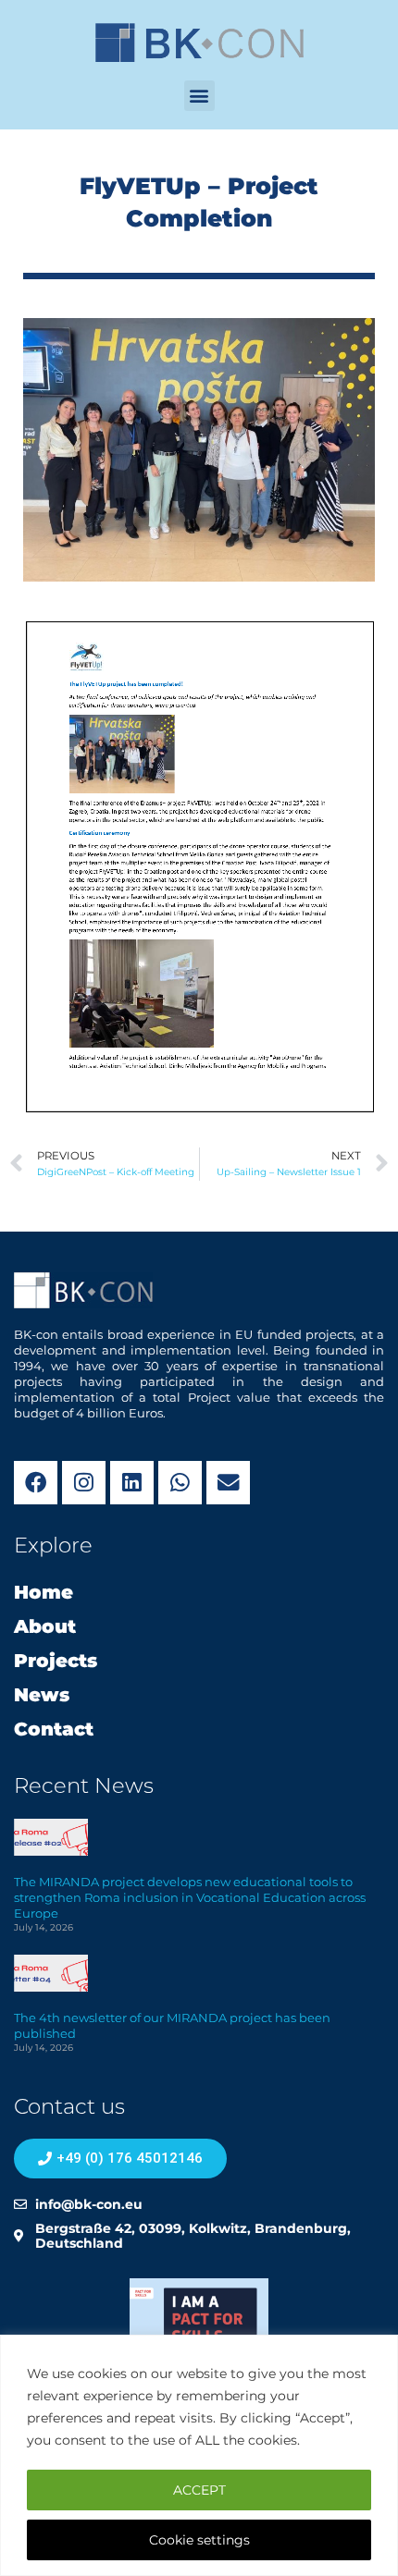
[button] (199, 96)
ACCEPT (199, 2490)
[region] (199, 2455)
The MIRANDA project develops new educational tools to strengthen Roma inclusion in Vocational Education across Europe (190, 1897)
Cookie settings (199, 2540)
